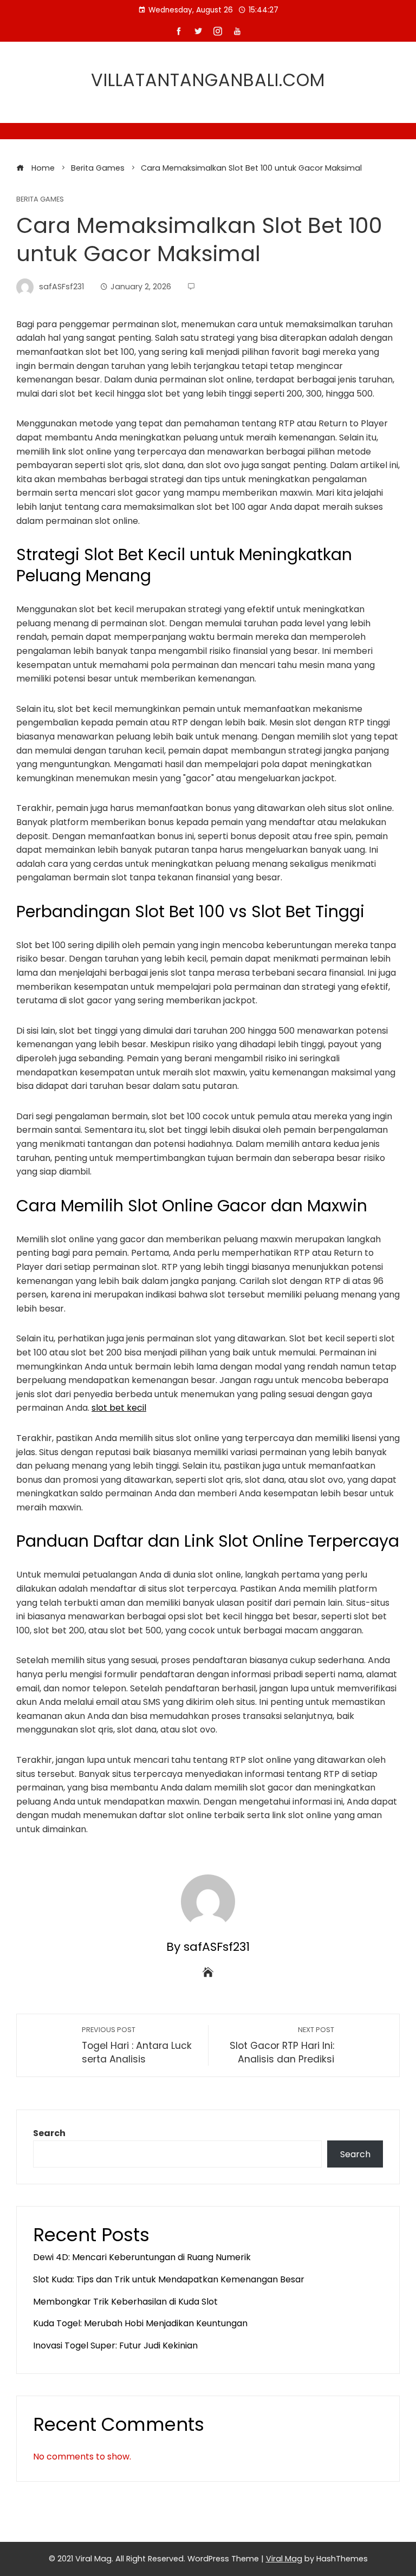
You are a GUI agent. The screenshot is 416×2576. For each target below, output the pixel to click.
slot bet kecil (119, 1408)
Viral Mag (284, 2559)
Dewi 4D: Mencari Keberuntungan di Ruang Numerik (142, 2257)
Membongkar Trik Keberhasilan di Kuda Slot (125, 2302)
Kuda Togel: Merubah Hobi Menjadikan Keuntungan (140, 2323)
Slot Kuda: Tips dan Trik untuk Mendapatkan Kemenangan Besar (169, 2279)
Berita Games (40, 200)
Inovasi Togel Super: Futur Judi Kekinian (115, 2345)
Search (49, 2133)
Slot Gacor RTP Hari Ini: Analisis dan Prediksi (282, 2045)
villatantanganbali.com (208, 80)
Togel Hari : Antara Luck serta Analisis (137, 2045)
